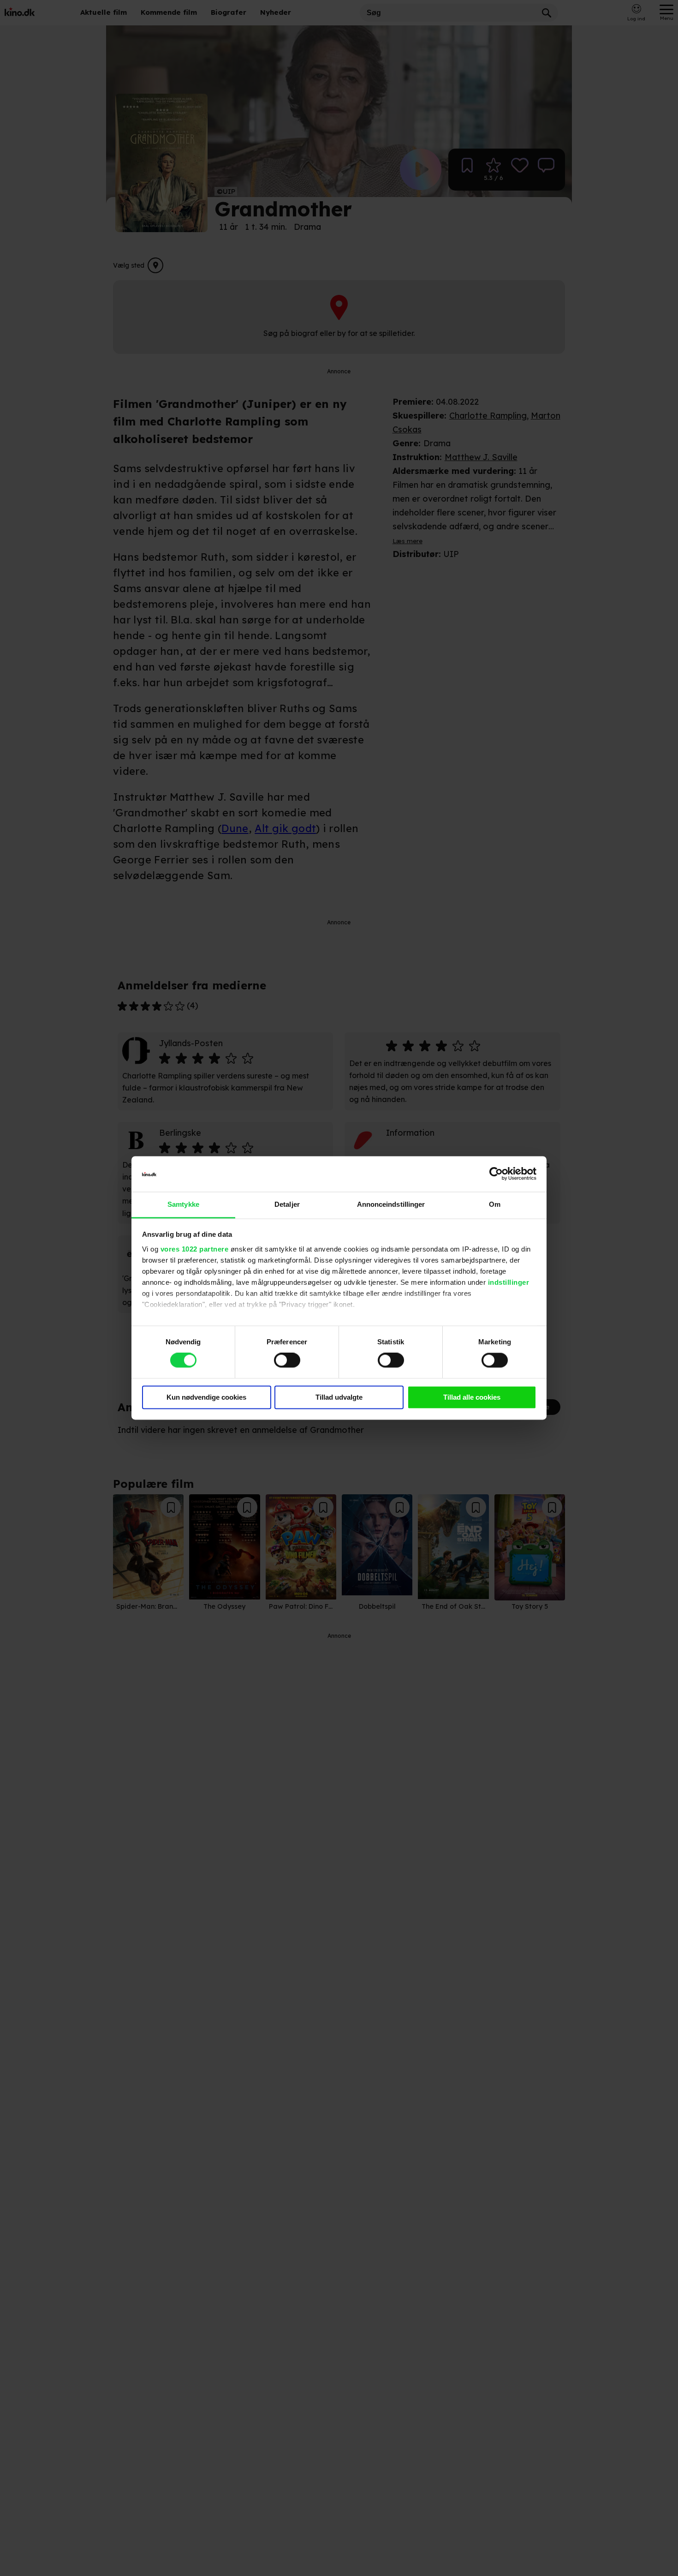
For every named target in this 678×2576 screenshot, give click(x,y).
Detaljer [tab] (287, 1204)
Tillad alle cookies (472, 1397)
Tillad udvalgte (339, 1397)
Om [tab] (495, 1204)
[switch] (287, 1360)
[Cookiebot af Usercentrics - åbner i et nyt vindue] (496, 1174)
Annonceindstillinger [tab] (391, 1204)
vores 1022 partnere (195, 1249)
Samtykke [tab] (183, 1204)
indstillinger (509, 1282)
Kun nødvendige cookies (206, 1397)
